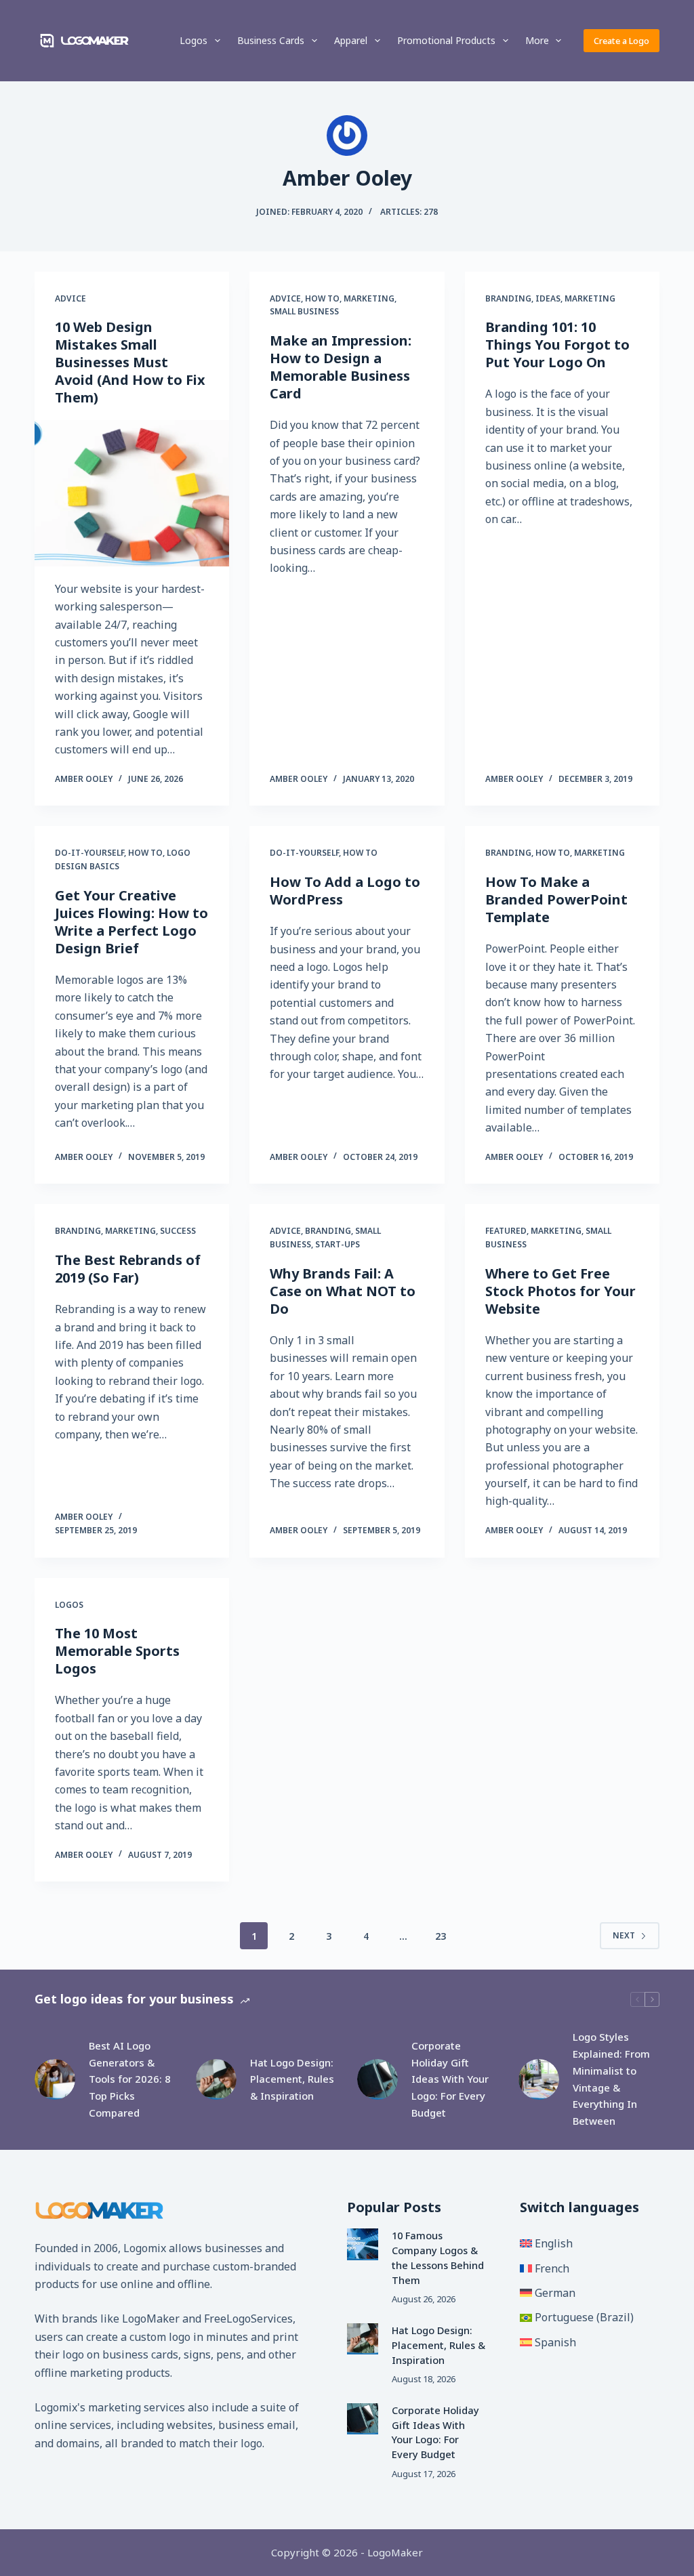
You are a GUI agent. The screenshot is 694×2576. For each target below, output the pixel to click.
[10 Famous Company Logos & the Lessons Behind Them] (363, 2244)
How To (322, 298)
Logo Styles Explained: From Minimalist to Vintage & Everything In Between (611, 2079)
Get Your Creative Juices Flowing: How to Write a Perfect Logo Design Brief (131, 922)
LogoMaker (151, 2319)
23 (441, 1936)
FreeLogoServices (248, 2319)
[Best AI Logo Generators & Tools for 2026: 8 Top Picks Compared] (55, 2079)
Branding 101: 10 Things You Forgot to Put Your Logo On (557, 345)
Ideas (548, 298)
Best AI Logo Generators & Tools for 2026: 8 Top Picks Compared (130, 2079)
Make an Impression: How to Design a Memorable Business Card (341, 367)
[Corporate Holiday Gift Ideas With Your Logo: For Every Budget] (377, 2079)
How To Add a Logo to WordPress (345, 891)
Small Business (304, 311)
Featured (506, 1231)
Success (178, 1231)
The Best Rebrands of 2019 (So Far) (128, 1269)
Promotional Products (446, 40)
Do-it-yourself (89, 853)
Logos (193, 40)
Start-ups (338, 1244)
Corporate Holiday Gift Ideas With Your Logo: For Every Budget (450, 2079)
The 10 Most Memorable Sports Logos (117, 1651)
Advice (70, 298)
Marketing (369, 298)
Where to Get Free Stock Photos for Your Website (560, 1291)
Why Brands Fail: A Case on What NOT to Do (343, 1291)
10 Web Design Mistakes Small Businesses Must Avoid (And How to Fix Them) (130, 362)
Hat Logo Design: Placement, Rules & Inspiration (292, 2079)
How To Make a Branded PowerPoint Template (556, 899)
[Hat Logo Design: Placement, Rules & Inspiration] (216, 2079)
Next (624, 1935)
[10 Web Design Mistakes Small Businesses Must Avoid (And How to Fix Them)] (132, 493)
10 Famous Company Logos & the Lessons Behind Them (438, 2257)
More (537, 40)
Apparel (351, 40)
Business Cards (271, 40)
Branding (508, 298)
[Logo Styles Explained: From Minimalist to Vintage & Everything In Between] (539, 2079)
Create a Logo (621, 41)
